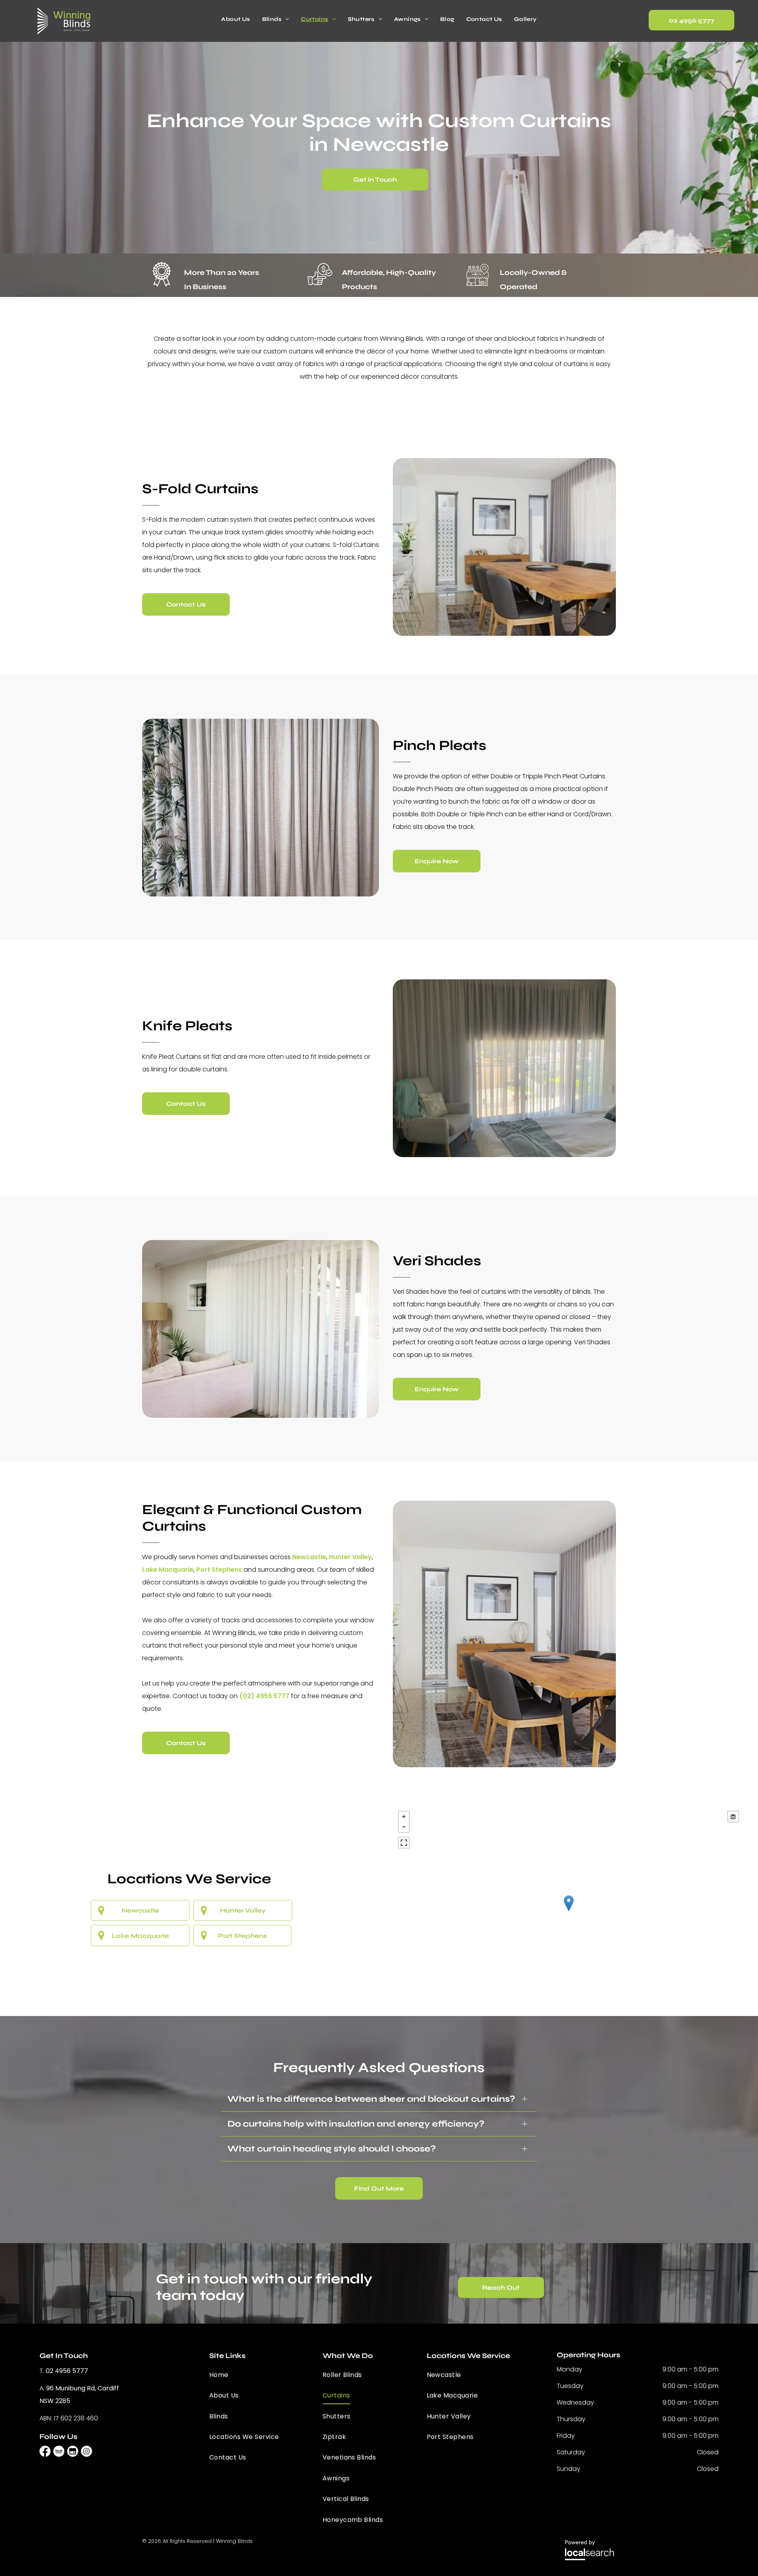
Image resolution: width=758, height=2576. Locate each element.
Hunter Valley (350, 1557)
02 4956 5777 (67, 2371)
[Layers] (733, 1817)
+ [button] (404, 1817)
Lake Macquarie (168, 1570)
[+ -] (568, 1911)
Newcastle (309, 1557)
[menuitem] (235, 19)
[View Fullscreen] (404, 1843)
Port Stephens (219, 1570)
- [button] (404, 1827)
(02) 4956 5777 (264, 1696)
